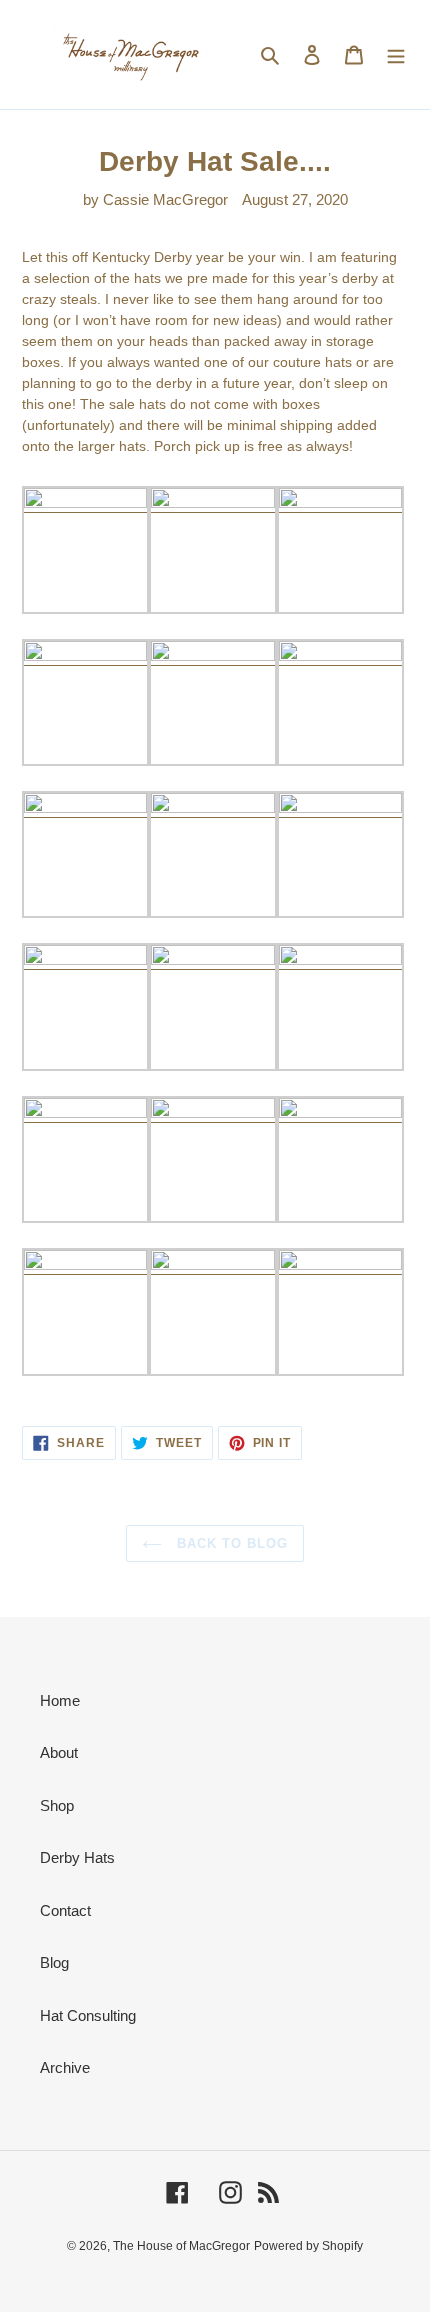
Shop (57, 1805)
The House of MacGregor (181, 2246)
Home (60, 1700)
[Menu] (396, 54)
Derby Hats (77, 1857)
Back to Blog (230, 1543)
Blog (54, 1962)
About (59, 1752)
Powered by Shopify (308, 2246)
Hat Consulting (88, 2015)
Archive (65, 2067)
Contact (65, 1910)
